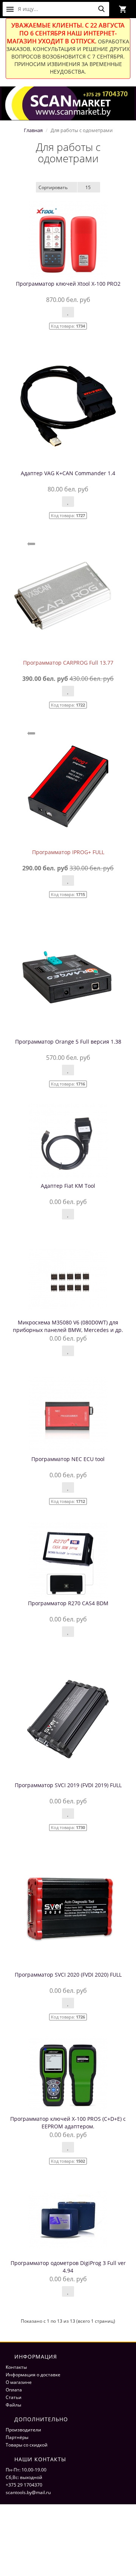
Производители (23, 2430)
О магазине (19, 2382)
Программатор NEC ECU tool (68, 1459)
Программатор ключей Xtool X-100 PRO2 (68, 284)
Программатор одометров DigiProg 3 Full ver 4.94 (68, 2267)
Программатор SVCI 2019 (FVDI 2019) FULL (68, 1785)
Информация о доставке (33, 2375)
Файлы (13, 2405)
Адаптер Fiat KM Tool (68, 1186)
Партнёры (17, 2437)
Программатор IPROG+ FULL (68, 852)
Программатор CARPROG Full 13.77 (68, 663)
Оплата (14, 2390)
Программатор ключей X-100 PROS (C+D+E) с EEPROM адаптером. (68, 2123)
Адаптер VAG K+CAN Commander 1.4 (68, 473)
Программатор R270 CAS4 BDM (68, 1603)
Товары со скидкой (27, 2445)
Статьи (14, 2397)
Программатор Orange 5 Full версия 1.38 (68, 1042)
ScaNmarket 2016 (25, 2531)
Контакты (16, 2367)
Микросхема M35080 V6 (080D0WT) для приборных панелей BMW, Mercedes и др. (68, 1326)
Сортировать (53, 187)
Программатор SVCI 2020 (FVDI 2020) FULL (68, 1975)
